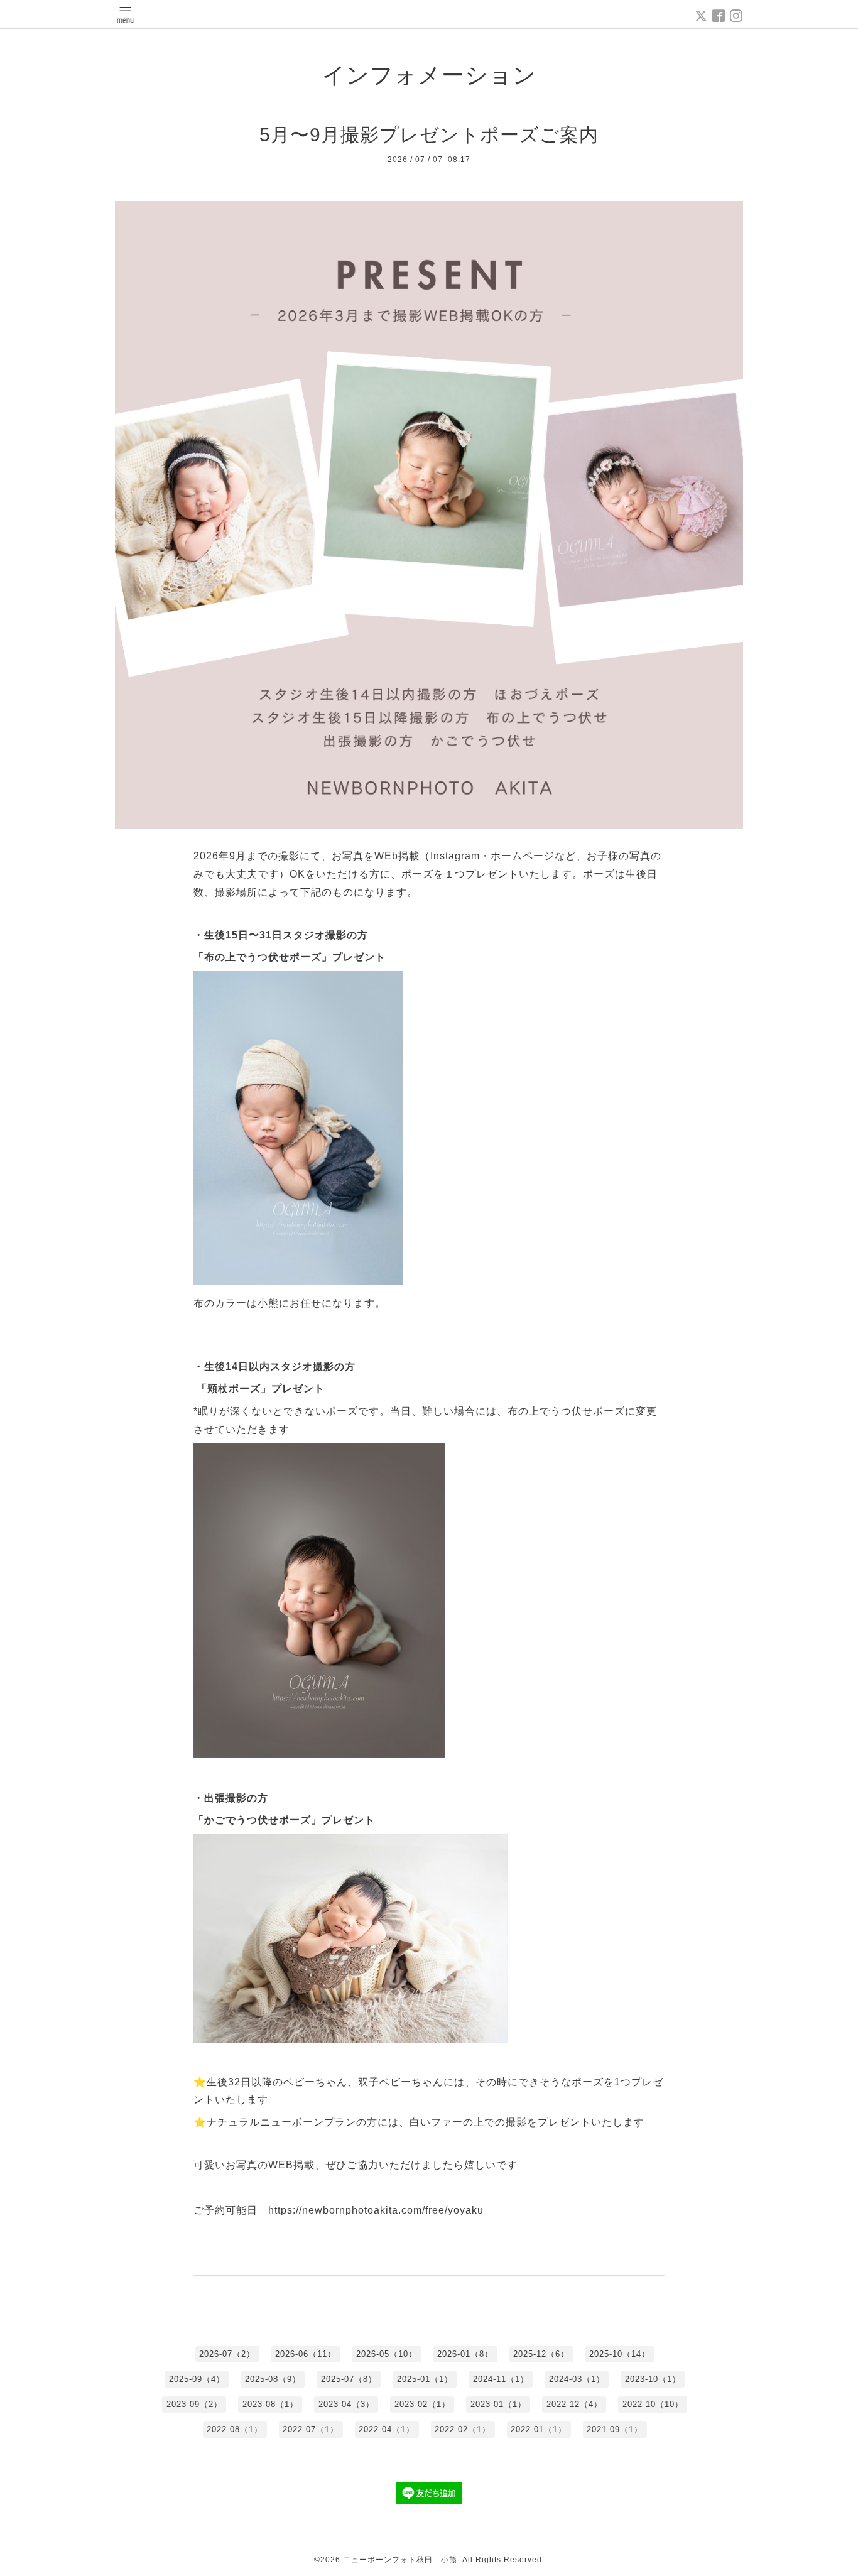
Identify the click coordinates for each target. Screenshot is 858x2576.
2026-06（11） (306, 2354)
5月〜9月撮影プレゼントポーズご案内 (439, 135)
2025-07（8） (349, 2379)
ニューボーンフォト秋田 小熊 (400, 2560)
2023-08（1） (270, 2404)
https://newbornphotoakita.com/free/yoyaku (376, 2210)
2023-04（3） (346, 2404)
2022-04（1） (387, 2429)
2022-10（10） (653, 2404)
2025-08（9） (273, 2379)
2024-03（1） (577, 2379)
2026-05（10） (387, 2354)
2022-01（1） (539, 2429)
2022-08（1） (235, 2429)
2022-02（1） (463, 2429)
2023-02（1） (422, 2404)
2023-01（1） (498, 2404)
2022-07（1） (311, 2429)
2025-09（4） (197, 2379)
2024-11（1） (501, 2379)
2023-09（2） (194, 2404)
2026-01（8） (465, 2354)
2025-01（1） (425, 2379)
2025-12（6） (541, 2354)
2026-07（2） (227, 2354)
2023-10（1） (653, 2379)
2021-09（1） (615, 2429)
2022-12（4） (574, 2404)
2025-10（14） (620, 2354)
